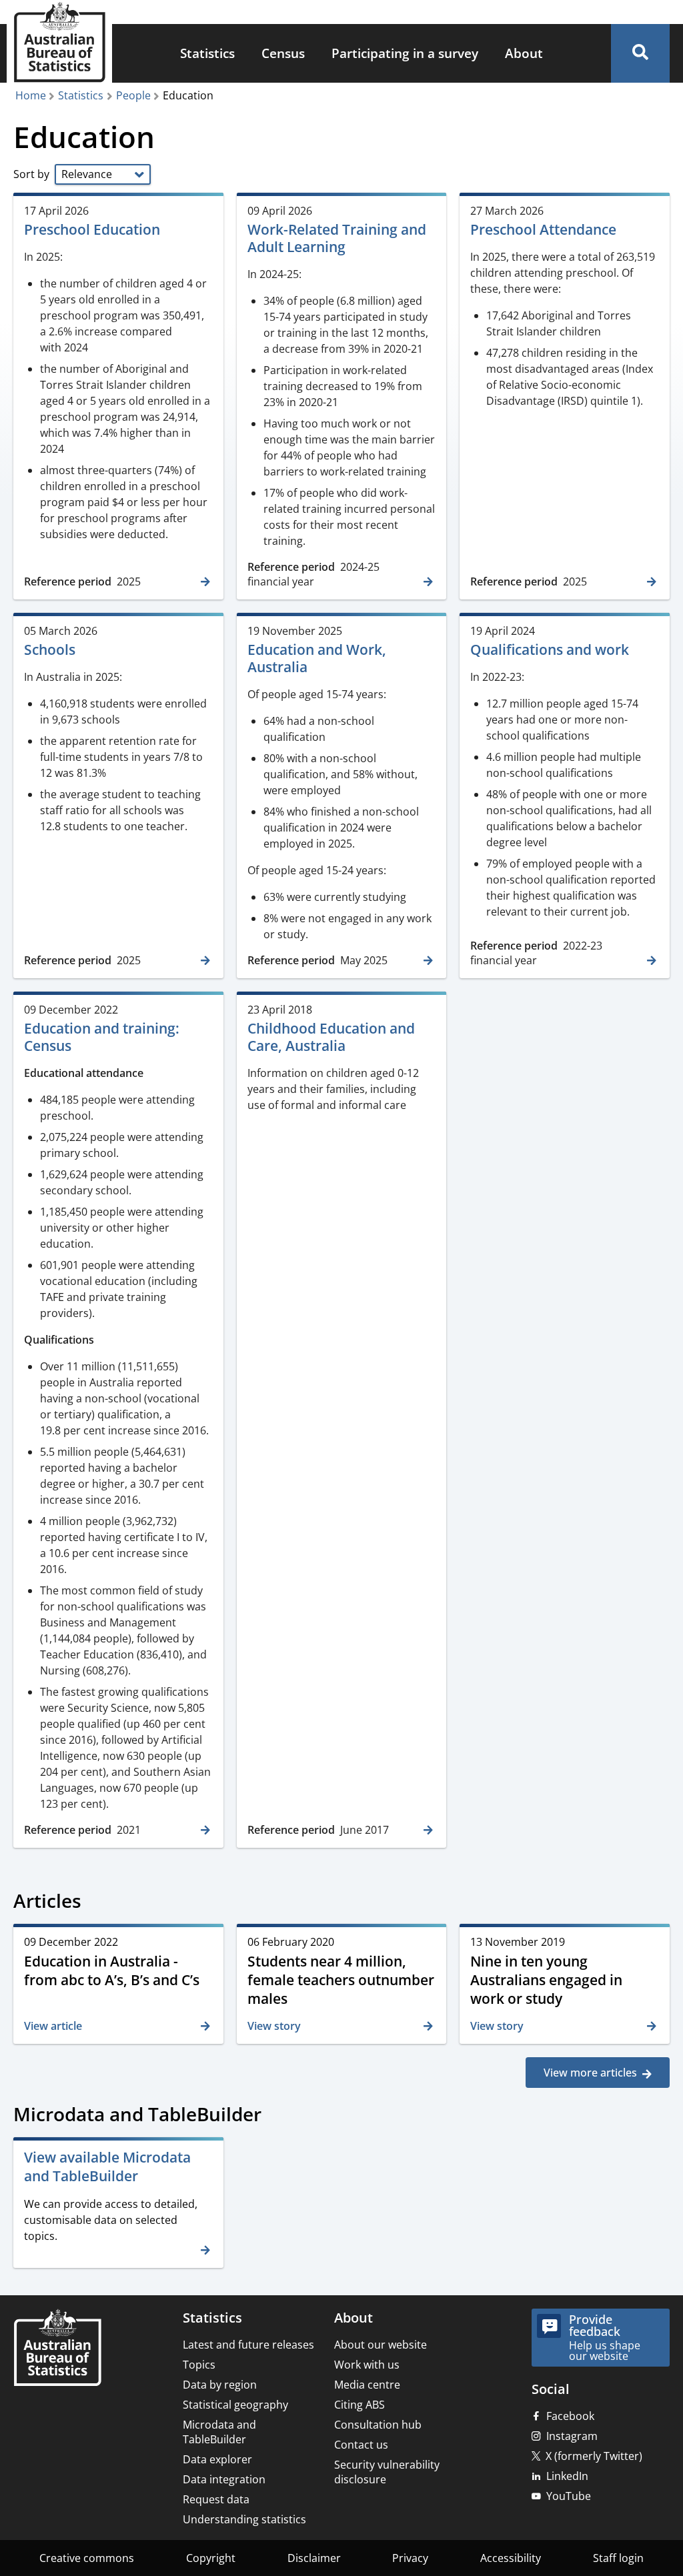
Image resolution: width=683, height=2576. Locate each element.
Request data (216, 2499)
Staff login (618, 2558)
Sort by (33, 174)
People (133, 95)
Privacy (410, 2558)
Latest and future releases (248, 2345)
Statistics (207, 53)
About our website (381, 2345)
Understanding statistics (244, 2519)
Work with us (367, 2365)
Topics (199, 2365)
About (524, 53)
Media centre (367, 2385)
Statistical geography (235, 2405)
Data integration (224, 2479)
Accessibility (511, 2558)
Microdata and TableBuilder (219, 2432)
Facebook (570, 2416)
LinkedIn (567, 2476)
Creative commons (87, 2558)
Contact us (361, 2445)
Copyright (211, 2558)
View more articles (590, 2073)
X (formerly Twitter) (594, 2456)
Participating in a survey (405, 53)
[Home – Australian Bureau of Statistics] (57, 2349)
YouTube (569, 2496)
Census (283, 53)
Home (31, 95)
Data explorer (217, 2459)
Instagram (572, 2436)
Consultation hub (378, 2425)
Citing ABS (360, 2405)
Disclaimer (314, 2558)
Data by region (220, 2385)
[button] (640, 53)
